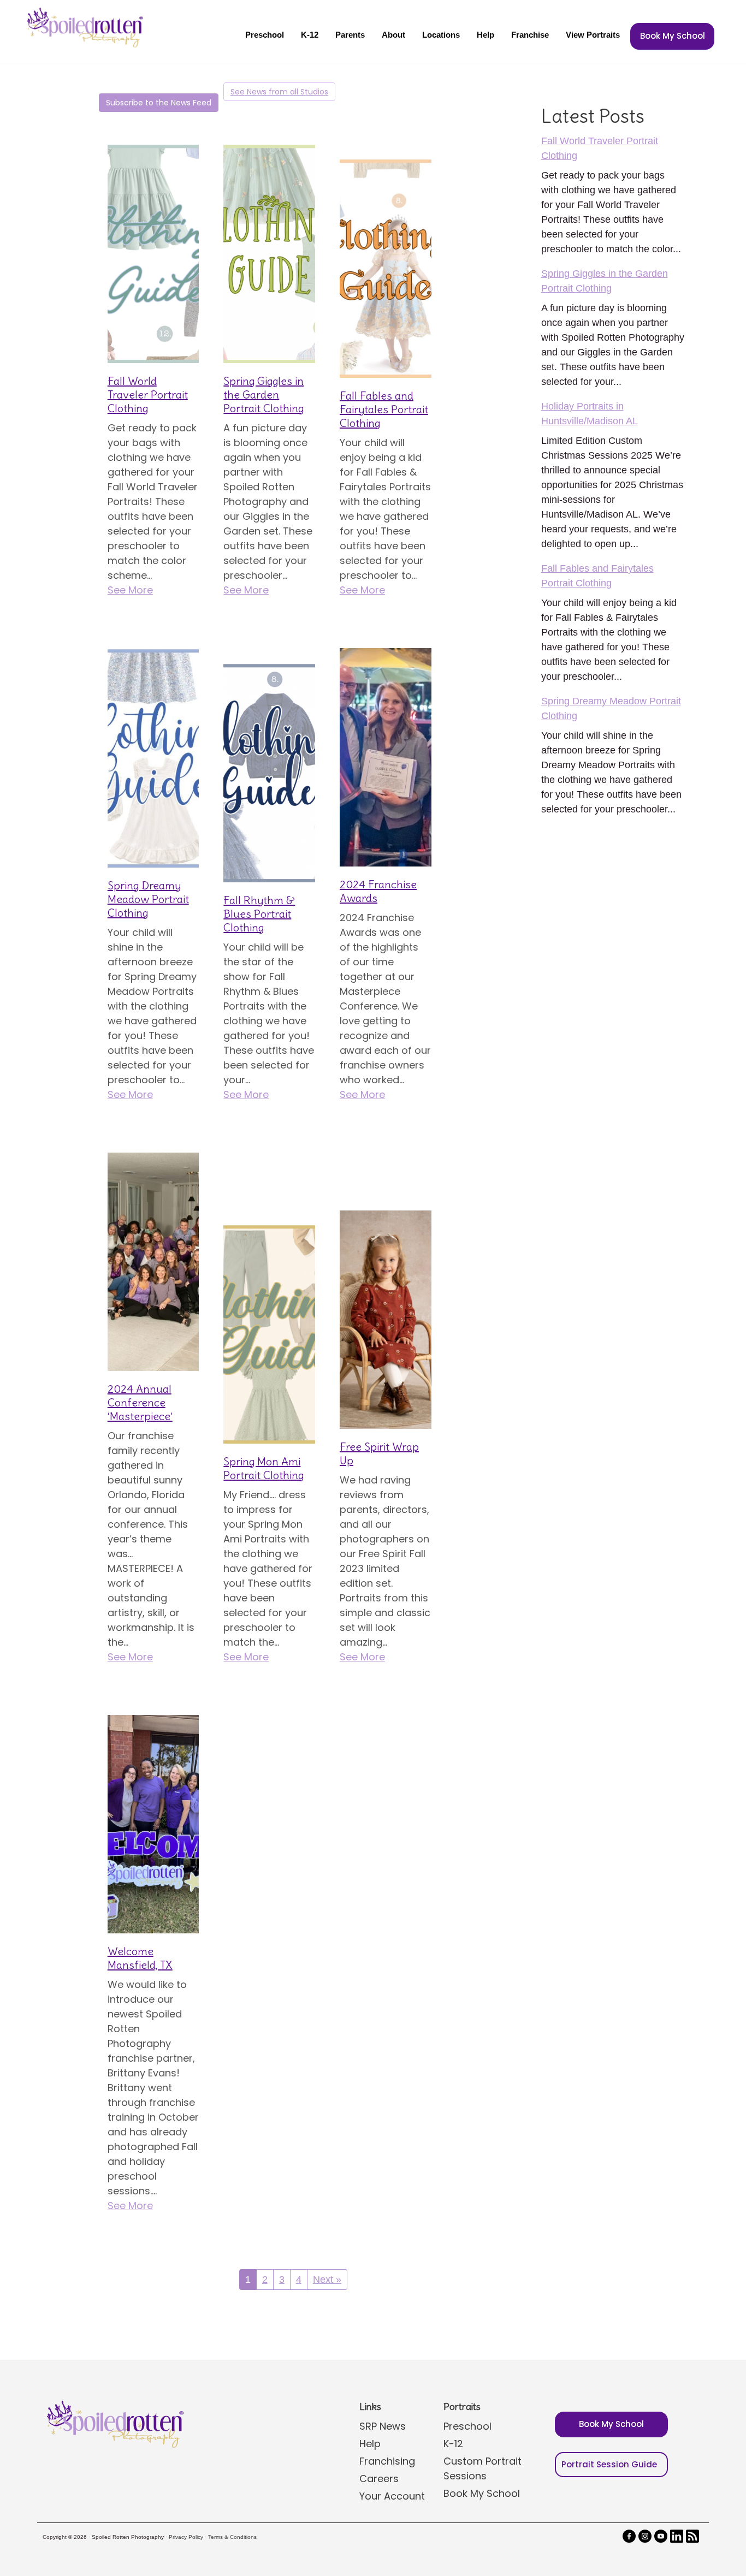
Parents (350, 35)
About (393, 35)
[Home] (84, 27)
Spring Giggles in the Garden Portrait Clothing (264, 394)
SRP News (383, 2426)
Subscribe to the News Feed (159, 103)
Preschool (265, 35)
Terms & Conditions (232, 2537)
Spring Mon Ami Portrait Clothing (264, 1468)
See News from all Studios (279, 92)
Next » (327, 2280)
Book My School (673, 36)
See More (130, 590)
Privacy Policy (186, 2537)
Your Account (392, 2496)
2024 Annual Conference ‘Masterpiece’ (140, 1402)
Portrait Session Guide (609, 2464)
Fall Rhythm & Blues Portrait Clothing (259, 914)
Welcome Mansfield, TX (140, 1958)
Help (486, 35)
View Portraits (593, 35)
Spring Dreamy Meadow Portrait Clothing (148, 899)
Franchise (530, 35)
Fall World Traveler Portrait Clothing (148, 394)
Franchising (387, 2461)
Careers (379, 2479)
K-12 (310, 35)
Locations (441, 35)
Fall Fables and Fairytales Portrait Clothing (384, 409)
